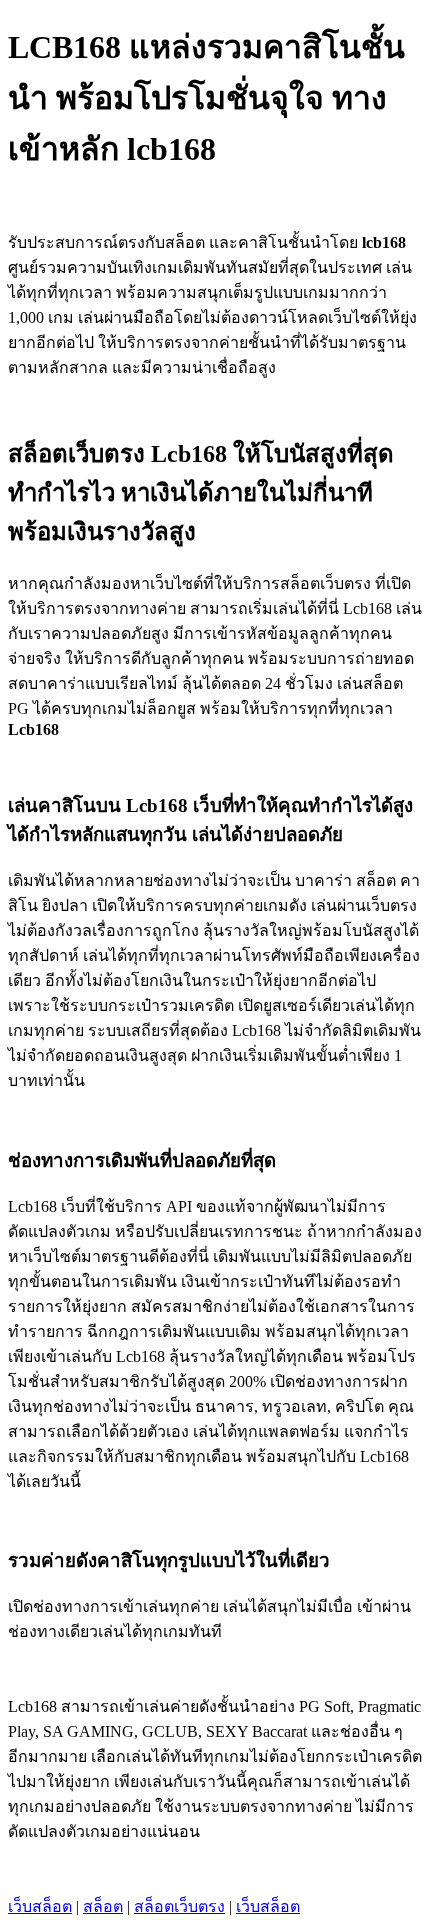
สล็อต (103, 1906)
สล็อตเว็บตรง (179, 1906)
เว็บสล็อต (40, 1906)
